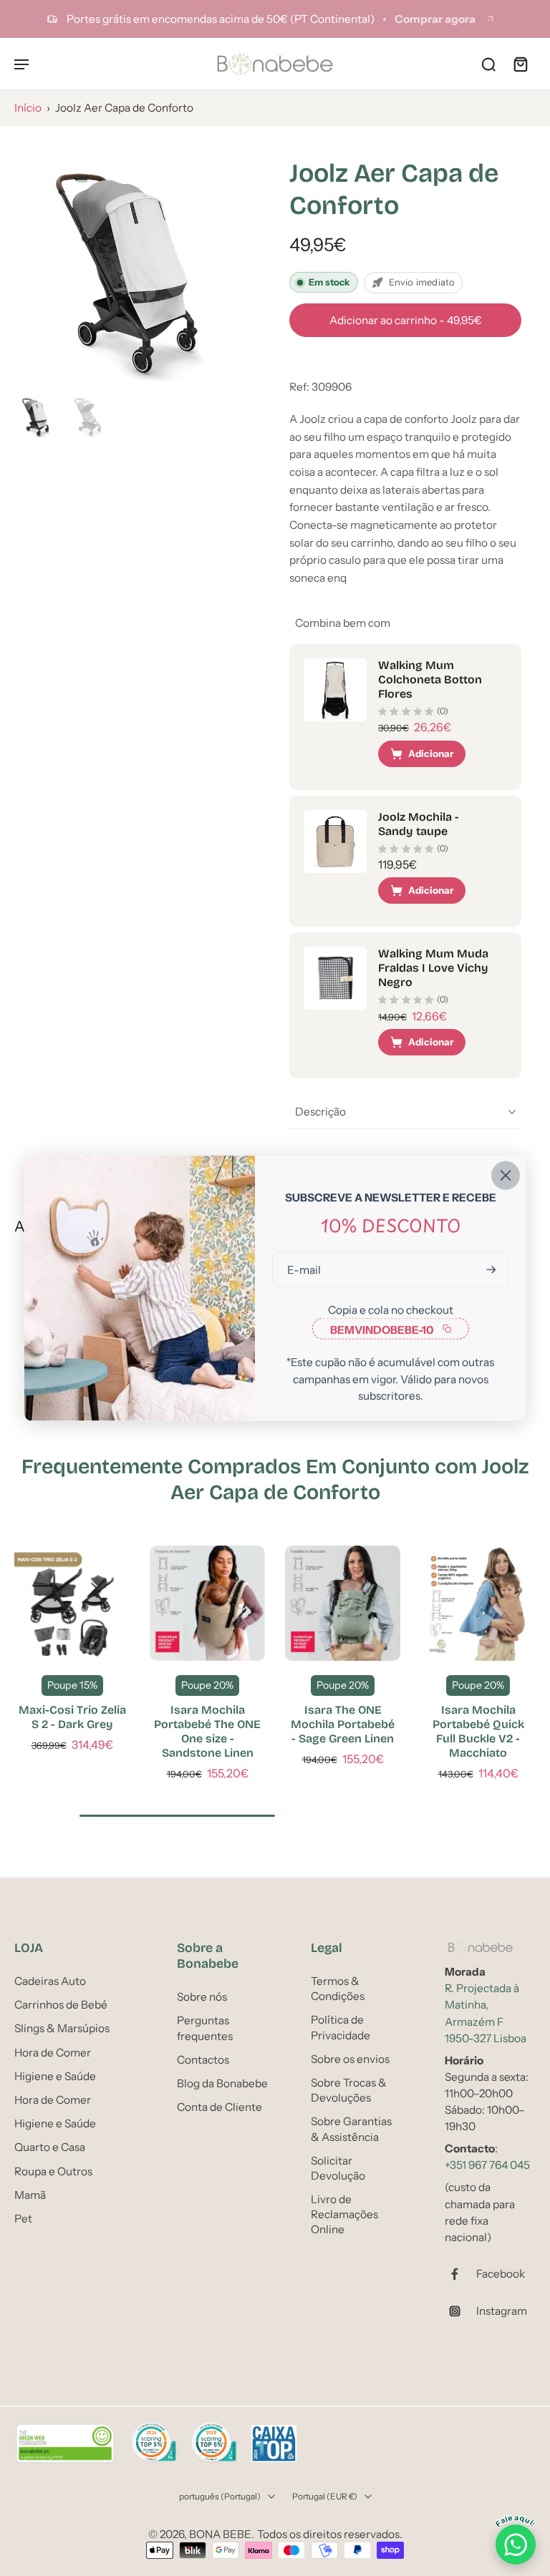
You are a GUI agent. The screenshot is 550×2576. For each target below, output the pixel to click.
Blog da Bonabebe (222, 2083)
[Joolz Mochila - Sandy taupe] (335, 841)
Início (28, 108)
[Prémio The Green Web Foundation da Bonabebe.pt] (65, 2444)
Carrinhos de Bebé (61, 2005)
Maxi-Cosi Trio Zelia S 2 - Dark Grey (72, 1717)
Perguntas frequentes (205, 2028)
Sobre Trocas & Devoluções (349, 2090)
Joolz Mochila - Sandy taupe (419, 824)
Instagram (502, 2311)
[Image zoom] (137, 263)
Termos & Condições (338, 1989)
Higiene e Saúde (55, 2075)
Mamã (30, 2194)
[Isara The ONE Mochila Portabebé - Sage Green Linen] (343, 1603)
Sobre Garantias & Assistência (351, 2129)
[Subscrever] (490, 1270)
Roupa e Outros (53, 2171)
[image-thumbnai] (38, 415)
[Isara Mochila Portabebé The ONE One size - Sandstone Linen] (207, 1603)
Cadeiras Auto (50, 1981)
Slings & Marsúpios (62, 2028)
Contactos (203, 2059)
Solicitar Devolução (338, 2167)
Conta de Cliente (219, 2107)
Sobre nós (202, 1997)
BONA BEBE (220, 2534)
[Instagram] (460, 2311)
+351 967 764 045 (487, 2165)
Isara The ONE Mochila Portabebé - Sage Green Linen (343, 1724)
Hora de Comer (53, 2052)
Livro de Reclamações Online (344, 2214)
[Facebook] (460, 2274)
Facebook (501, 2274)
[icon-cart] (520, 64)
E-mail (304, 1270)
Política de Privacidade (341, 2027)
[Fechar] (506, 1176)
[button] (405, 320)
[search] (488, 64)
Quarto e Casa (50, 2147)
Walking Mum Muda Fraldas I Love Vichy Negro (433, 968)
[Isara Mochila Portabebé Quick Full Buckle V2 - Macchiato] (478, 1603)
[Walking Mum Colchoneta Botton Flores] (335, 690)
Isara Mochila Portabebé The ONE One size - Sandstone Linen (207, 1731)
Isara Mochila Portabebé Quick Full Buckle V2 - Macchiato (478, 1731)
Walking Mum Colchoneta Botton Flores (430, 679)
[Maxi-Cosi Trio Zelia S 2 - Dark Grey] (72, 1603)
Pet (23, 2218)
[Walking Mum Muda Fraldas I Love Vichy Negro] (335, 978)
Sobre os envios (350, 2058)
